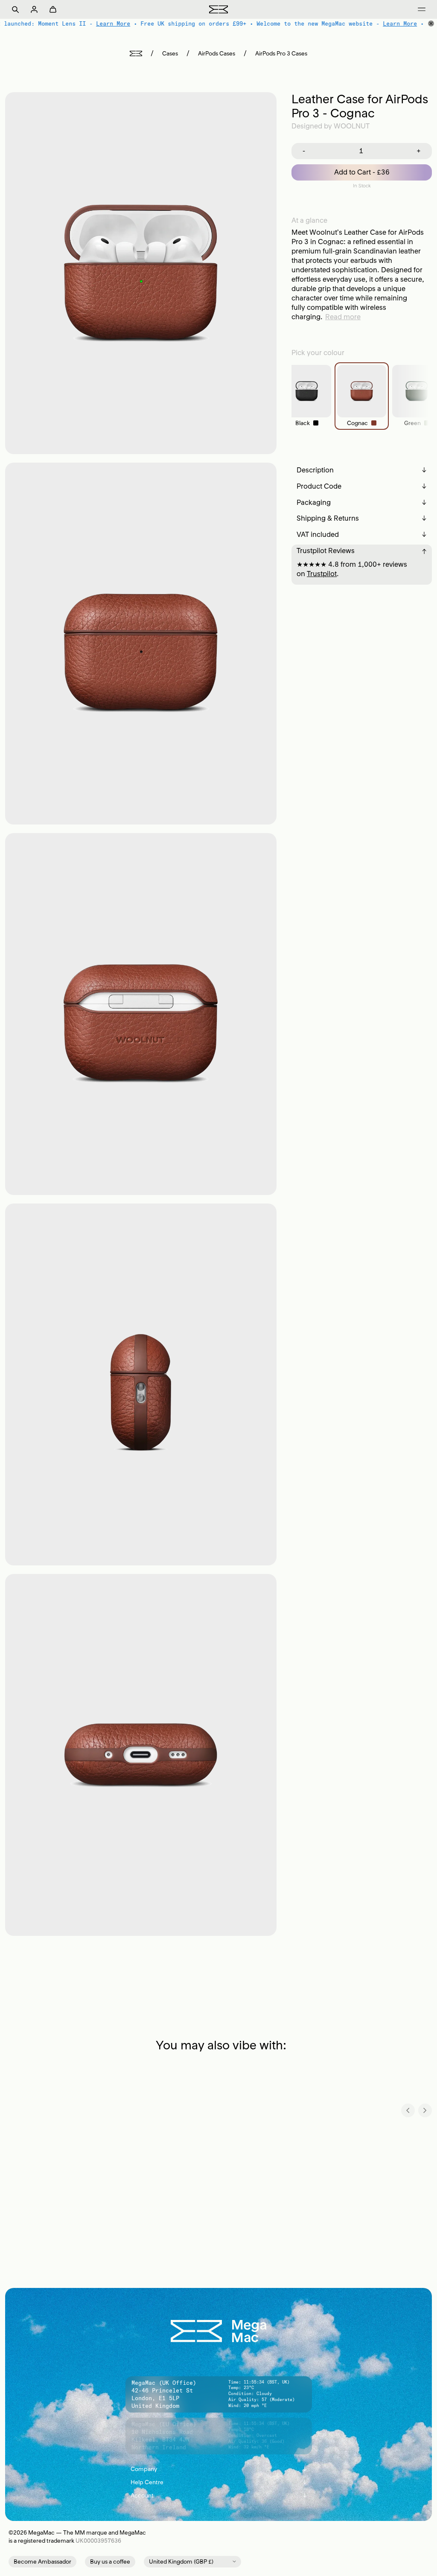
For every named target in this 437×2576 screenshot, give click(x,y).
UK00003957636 (98, 2541)
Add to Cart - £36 (362, 172)
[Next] (425, 2110)
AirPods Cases (217, 54)
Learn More (112, 23)
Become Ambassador (42, 2562)
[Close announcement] (431, 23)
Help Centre (219, 2482)
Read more (343, 317)
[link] (307, 396)
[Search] (15, 9)
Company (219, 2469)
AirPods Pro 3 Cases (281, 54)
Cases (170, 54)
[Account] (34, 9)
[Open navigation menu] (422, 9)
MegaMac (41, 2533)
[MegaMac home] (218, 9)
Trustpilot (322, 574)
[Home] (136, 54)
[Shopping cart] (53, 9)
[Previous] (408, 2110)
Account (219, 2496)
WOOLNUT (352, 126)
